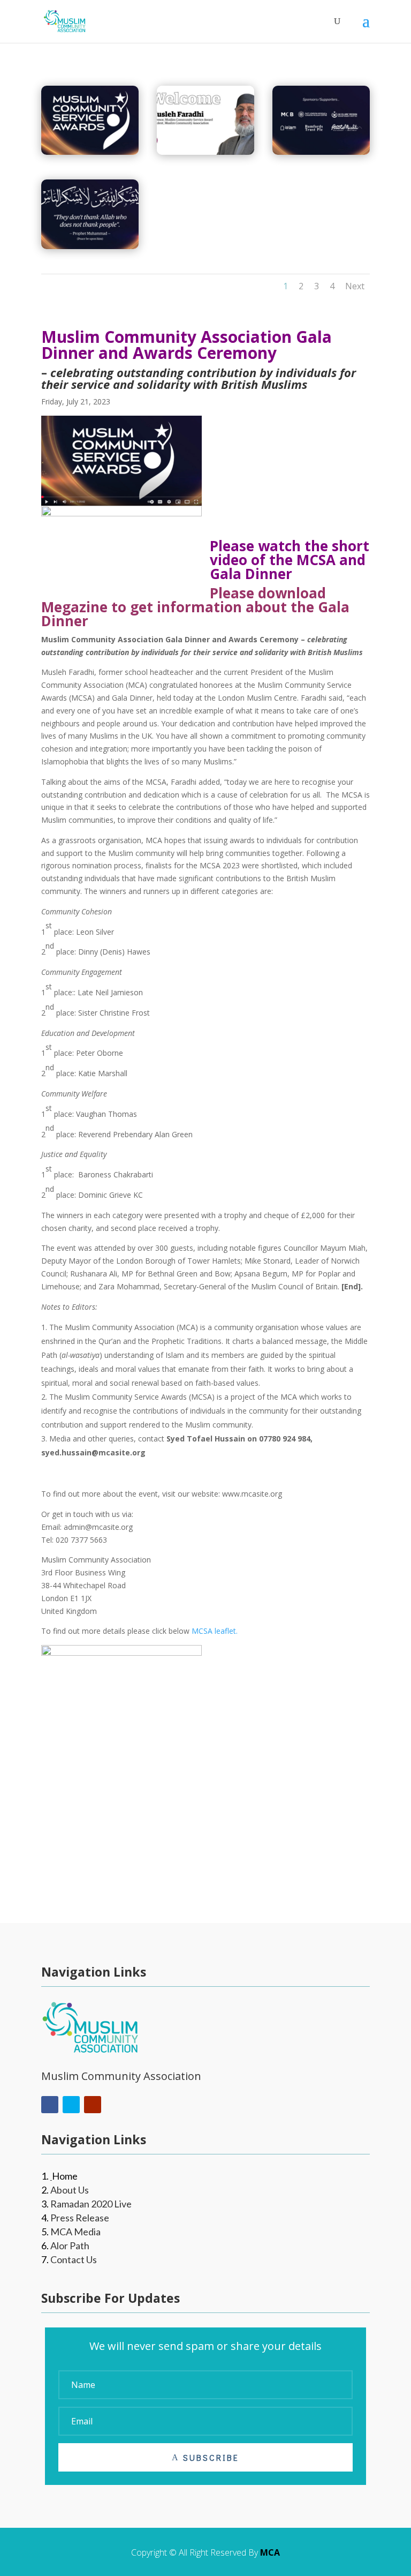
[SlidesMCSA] (90, 152)
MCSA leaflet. (215, 1631)
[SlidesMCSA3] (90, 246)
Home (65, 2176)
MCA (270, 2552)
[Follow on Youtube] (93, 2105)
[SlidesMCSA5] (205, 152)
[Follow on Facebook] (50, 2105)
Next (355, 286)
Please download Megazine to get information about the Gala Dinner (195, 607)
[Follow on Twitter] (71, 2105)
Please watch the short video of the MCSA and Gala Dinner (290, 560)
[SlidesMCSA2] (321, 152)
